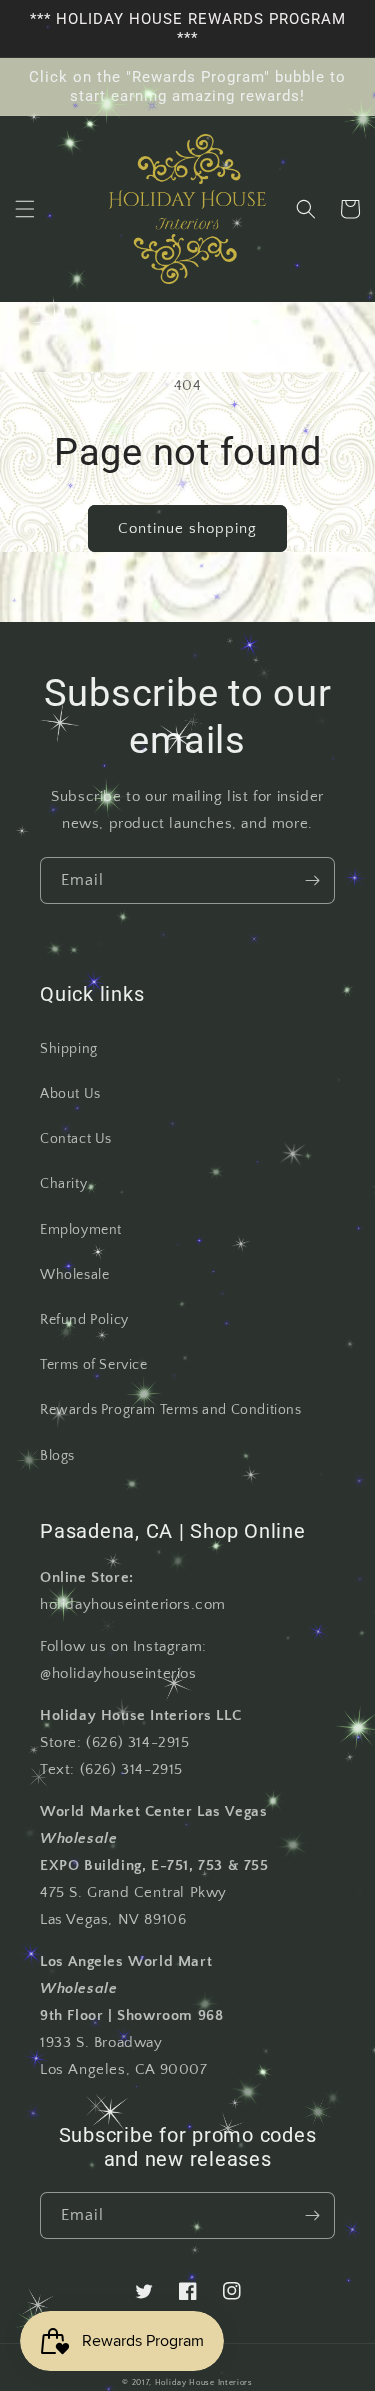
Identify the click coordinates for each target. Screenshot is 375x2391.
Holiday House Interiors (204, 2382)
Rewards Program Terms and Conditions (171, 1410)
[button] (25, 209)
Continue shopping (187, 528)
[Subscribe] (312, 880)
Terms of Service (94, 1365)
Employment (81, 1230)
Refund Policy (84, 1320)
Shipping (69, 1049)
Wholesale (74, 1275)
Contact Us (76, 1139)
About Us (70, 1094)
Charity (63, 1184)
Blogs (57, 1456)
